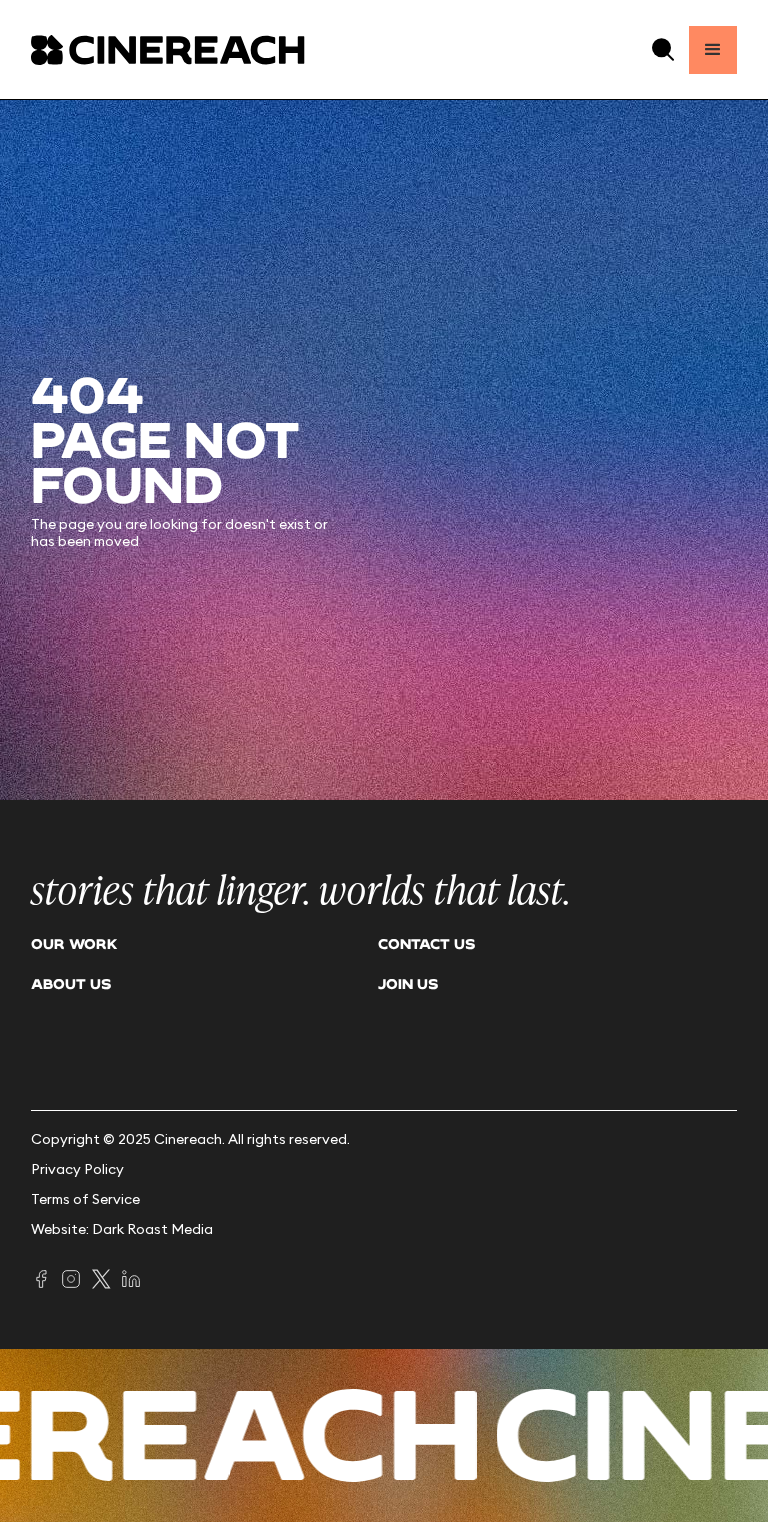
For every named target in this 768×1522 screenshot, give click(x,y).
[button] (663, 49)
